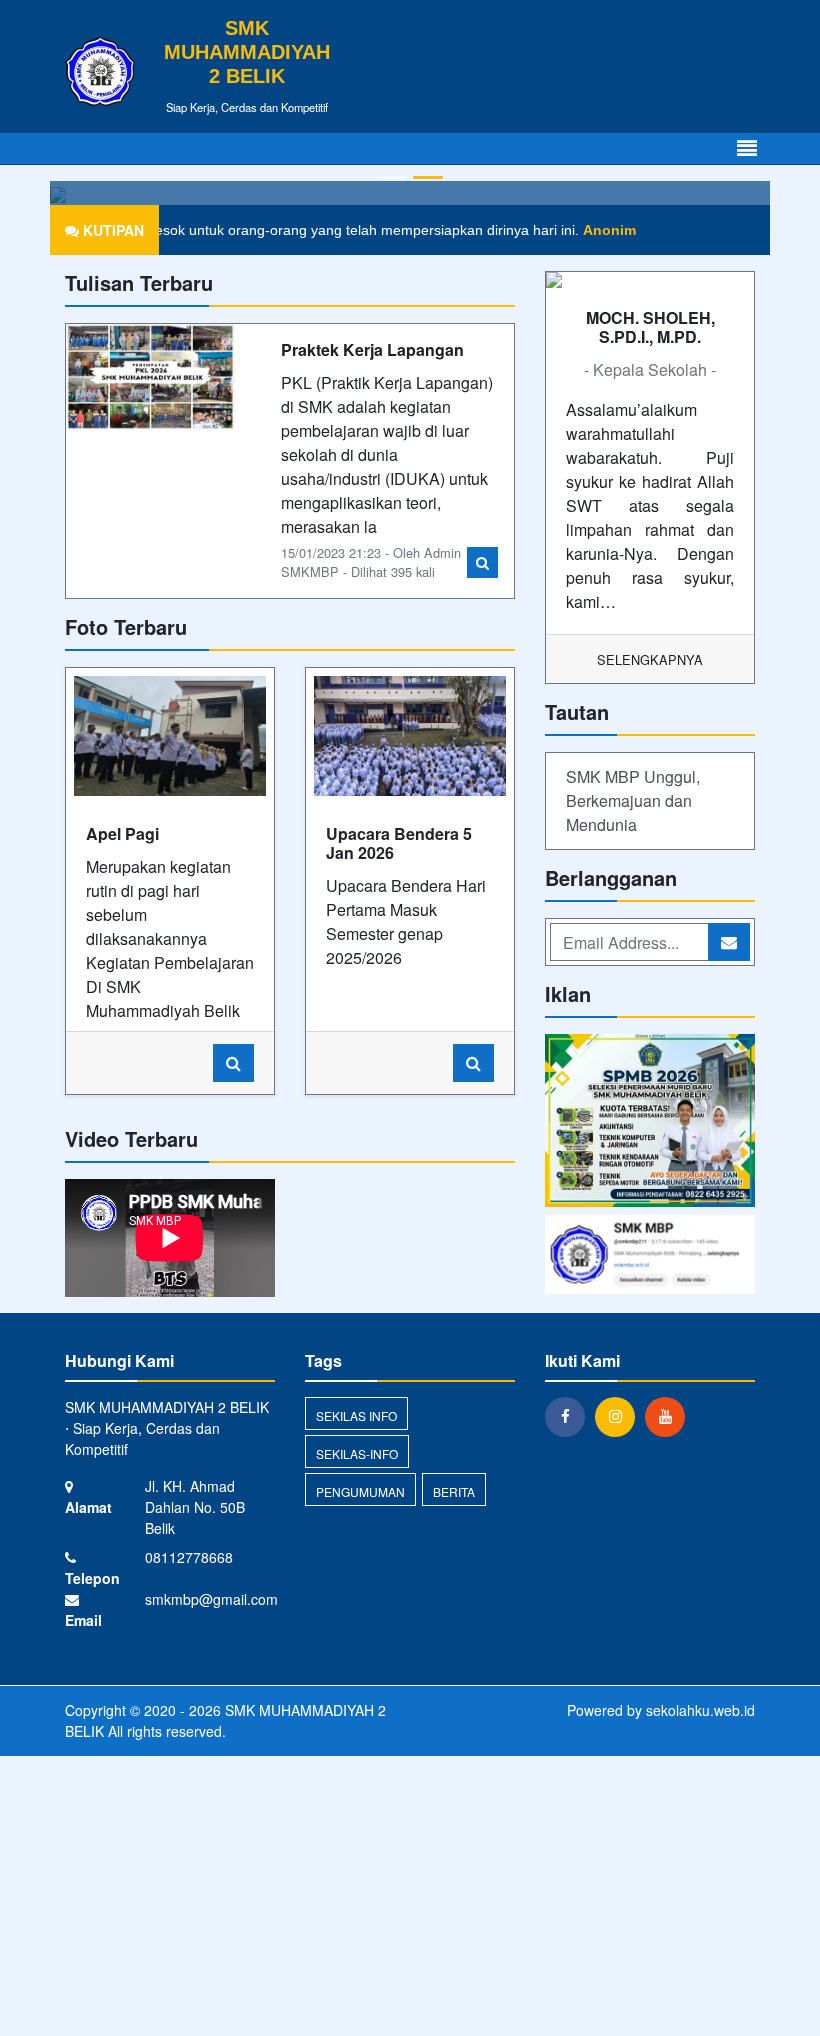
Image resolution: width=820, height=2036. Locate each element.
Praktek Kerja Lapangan (372, 349)
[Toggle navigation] (747, 148)
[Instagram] (620, 1416)
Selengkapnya (650, 659)
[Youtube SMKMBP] (650, 1255)
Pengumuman (360, 1491)
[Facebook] (570, 1416)
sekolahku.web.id (700, 1710)
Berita (454, 1491)
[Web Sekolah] (650, 1122)
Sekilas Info (356, 1415)
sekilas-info (357, 1453)
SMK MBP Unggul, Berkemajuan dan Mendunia (633, 800)
